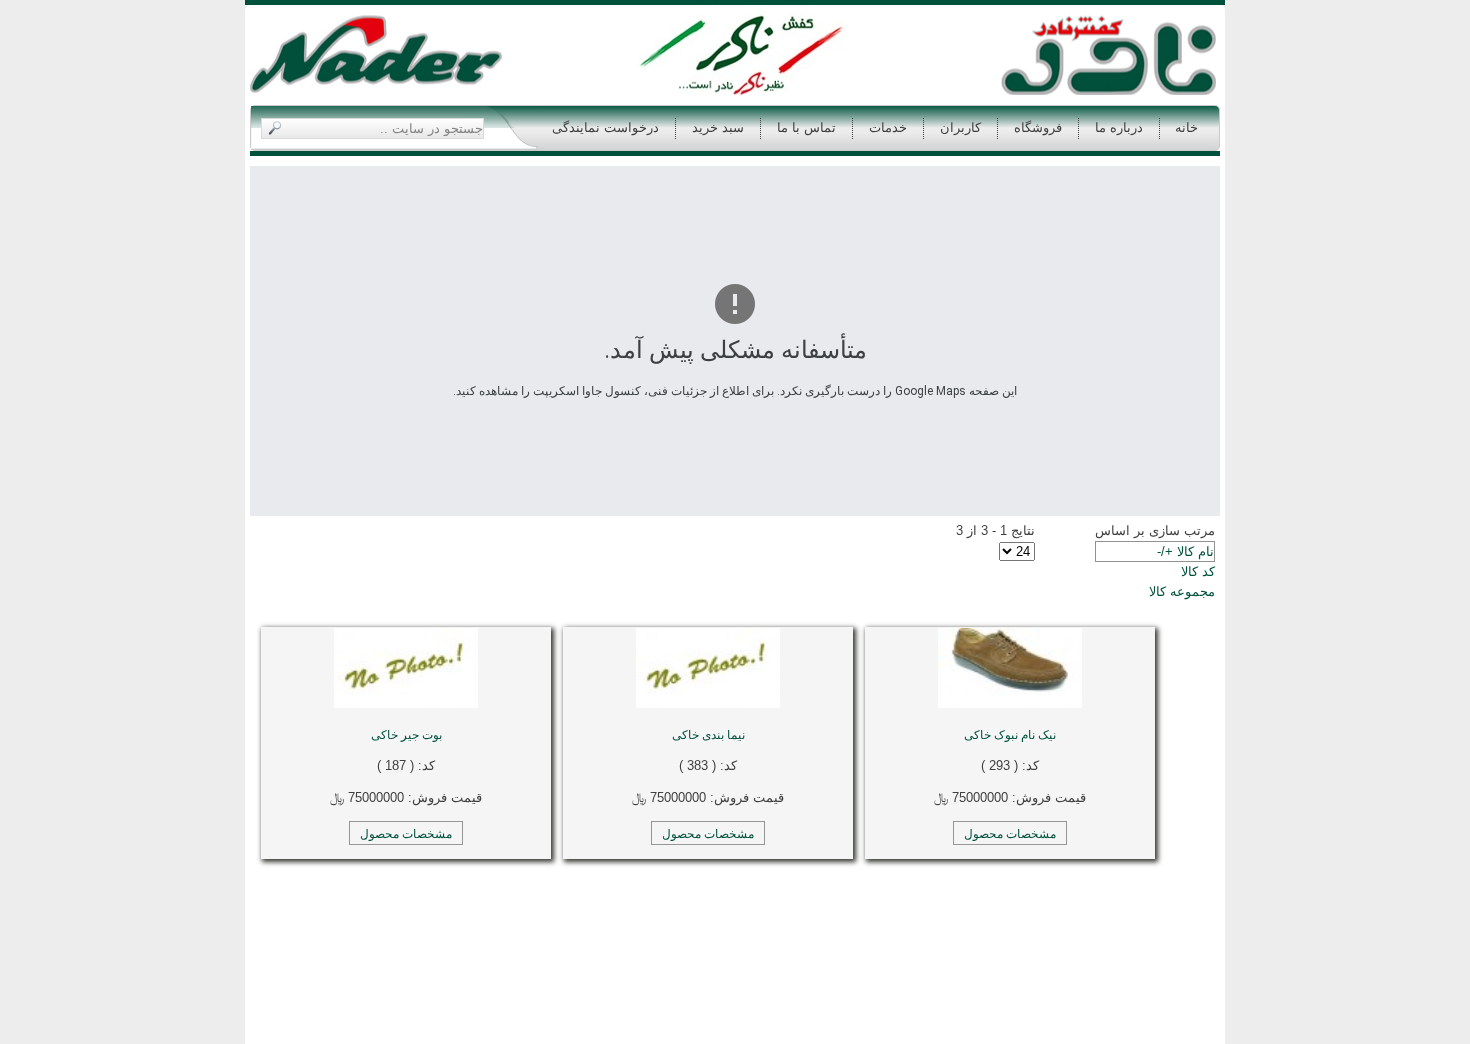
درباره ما (1119, 127)
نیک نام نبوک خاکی (1010, 735)
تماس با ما (806, 127)
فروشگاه (1038, 127)
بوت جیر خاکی (406, 735)
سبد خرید (718, 127)
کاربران (960, 127)
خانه (1186, 127)
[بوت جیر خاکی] (406, 703)
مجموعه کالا (1182, 591)
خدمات (888, 127)
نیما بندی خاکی (708, 735)
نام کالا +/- (1185, 551)
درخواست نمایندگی (605, 127)
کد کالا (1198, 571)
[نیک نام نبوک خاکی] (1010, 703)
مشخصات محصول (406, 834)
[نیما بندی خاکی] (708, 703)
